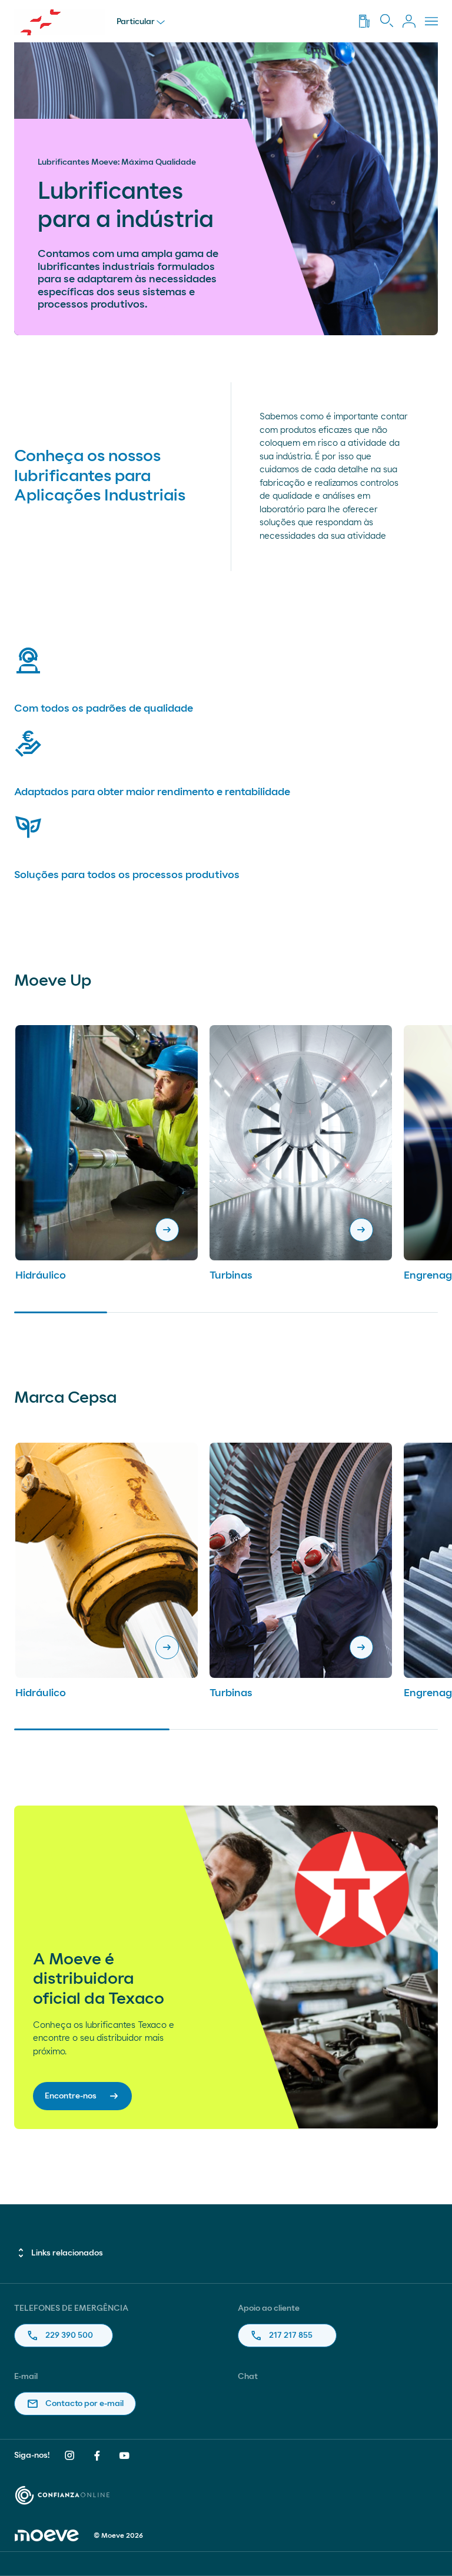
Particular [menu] (136, 22)
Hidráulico (41, 1276)
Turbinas (231, 1276)
